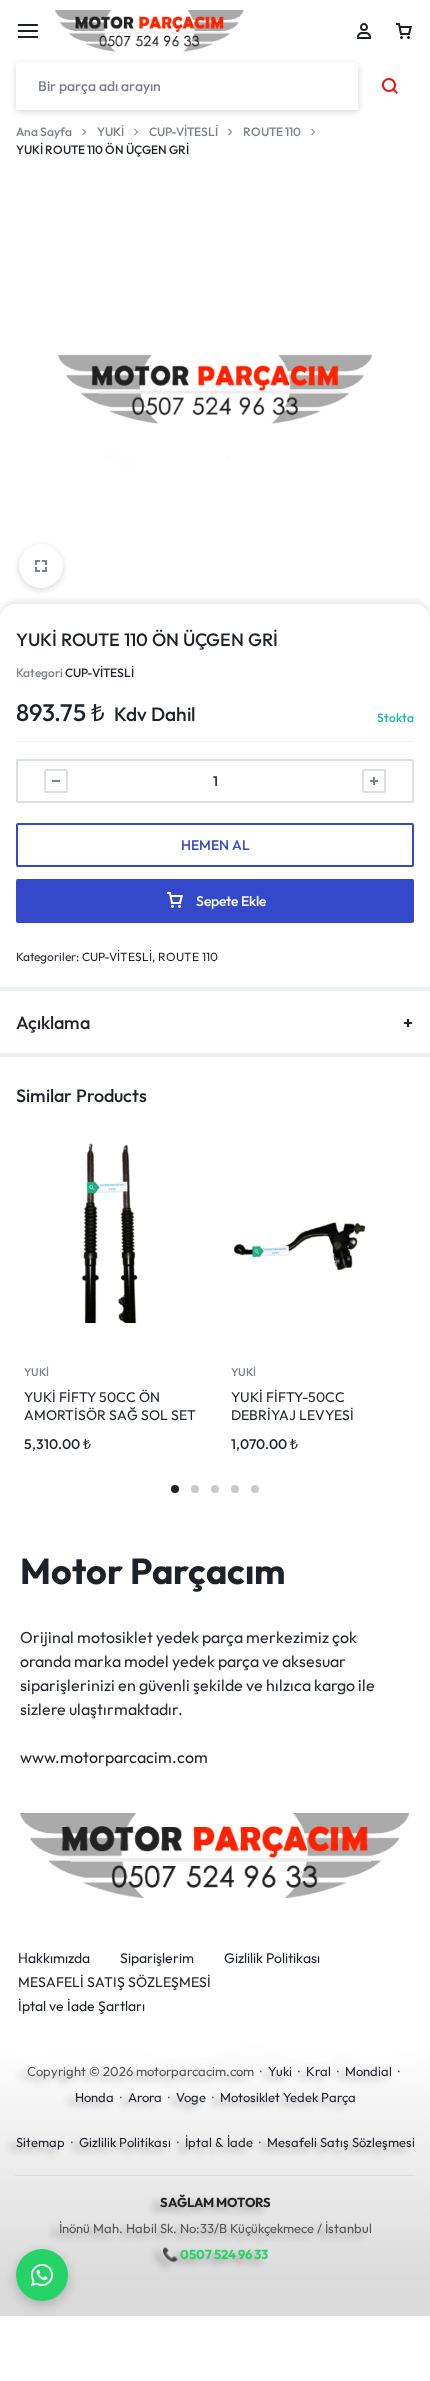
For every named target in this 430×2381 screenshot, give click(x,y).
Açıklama (53, 1022)
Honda (94, 2097)
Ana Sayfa (44, 131)
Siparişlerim (157, 1958)
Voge (191, 2097)
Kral (318, 2071)
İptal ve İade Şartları (81, 2006)
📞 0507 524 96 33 (215, 2254)
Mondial (368, 2071)
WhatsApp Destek (42, 2275)
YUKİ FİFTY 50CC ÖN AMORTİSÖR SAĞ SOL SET (110, 1406)
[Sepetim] (404, 31)
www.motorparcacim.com (114, 1757)
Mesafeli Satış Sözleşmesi (341, 2142)
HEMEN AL (215, 845)
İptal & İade (219, 2142)
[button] (175, 1489)
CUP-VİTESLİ (183, 131)
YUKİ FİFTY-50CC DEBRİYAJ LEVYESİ (292, 1406)
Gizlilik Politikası (272, 1958)
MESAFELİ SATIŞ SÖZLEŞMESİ (114, 1982)
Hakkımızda (54, 1958)
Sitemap (40, 2142)
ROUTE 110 (272, 131)
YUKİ (110, 131)
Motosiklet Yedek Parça (288, 2097)
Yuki (280, 2071)
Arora (145, 2097)
